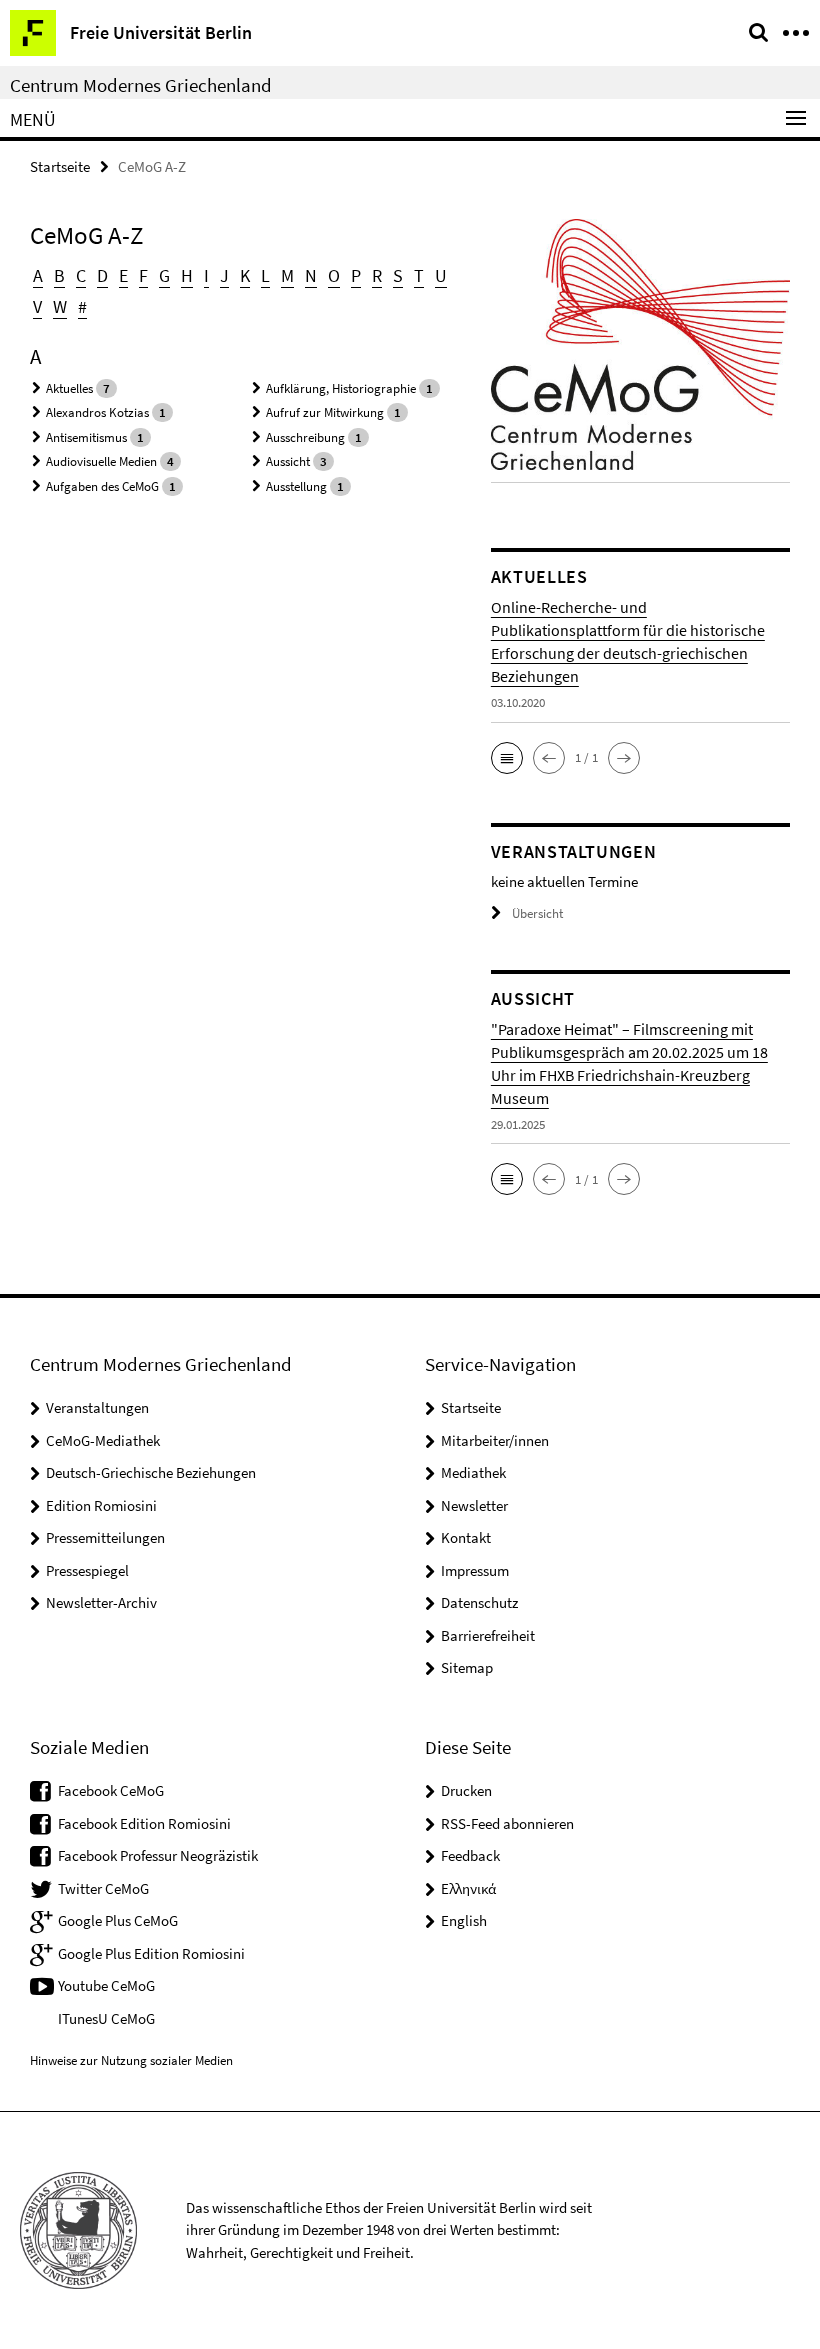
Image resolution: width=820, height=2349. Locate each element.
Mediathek (473, 1472)
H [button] (187, 275)
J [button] (224, 275)
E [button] (123, 275)
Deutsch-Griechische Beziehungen (151, 1472)
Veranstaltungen (97, 1407)
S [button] (398, 275)
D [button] (102, 275)
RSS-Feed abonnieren (507, 1823)
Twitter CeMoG (103, 1888)
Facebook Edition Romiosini (144, 1823)
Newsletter (474, 1505)
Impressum (475, 1570)
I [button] (206, 275)
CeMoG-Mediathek (103, 1440)
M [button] (287, 275)
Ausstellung (296, 486)
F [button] (143, 275)
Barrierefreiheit (488, 1635)
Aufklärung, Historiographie (341, 388)
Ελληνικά (468, 1888)
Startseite (60, 166)
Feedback (470, 1855)
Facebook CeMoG (111, 1790)
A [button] (38, 275)
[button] (507, 758)
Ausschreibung (305, 437)
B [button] (59, 275)
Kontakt (466, 1537)
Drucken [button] (466, 1790)
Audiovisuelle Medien (101, 461)
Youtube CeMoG (106, 1985)
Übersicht (537, 913)
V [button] (37, 306)
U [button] (441, 275)
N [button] (311, 275)
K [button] (245, 275)
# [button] (82, 306)
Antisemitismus (86, 437)
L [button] (265, 275)
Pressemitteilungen (105, 1537)
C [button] (81, 275)
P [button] (356, 275)
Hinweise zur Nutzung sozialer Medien (131, 2060)
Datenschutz (479, 1602)
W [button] (60, 306)
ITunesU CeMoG (106, 2018)
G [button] (164, 275)
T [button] (419, 275)
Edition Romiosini (101, 1505)
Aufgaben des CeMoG (102, 486)
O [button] (334, 275)
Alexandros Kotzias (97, 412)
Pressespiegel (87, 1570)
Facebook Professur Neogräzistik (158, 1855)
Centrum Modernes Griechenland (141, 85)
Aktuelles (69, 388)
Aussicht (288, 461)
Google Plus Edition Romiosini (151, 1953)
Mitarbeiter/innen (495, 1440)
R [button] (377, 275)
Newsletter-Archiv (101, 1602)
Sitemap (467, 1667)
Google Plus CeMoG (118, 1920)
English (464, 1920)
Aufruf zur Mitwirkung (325, 412)
